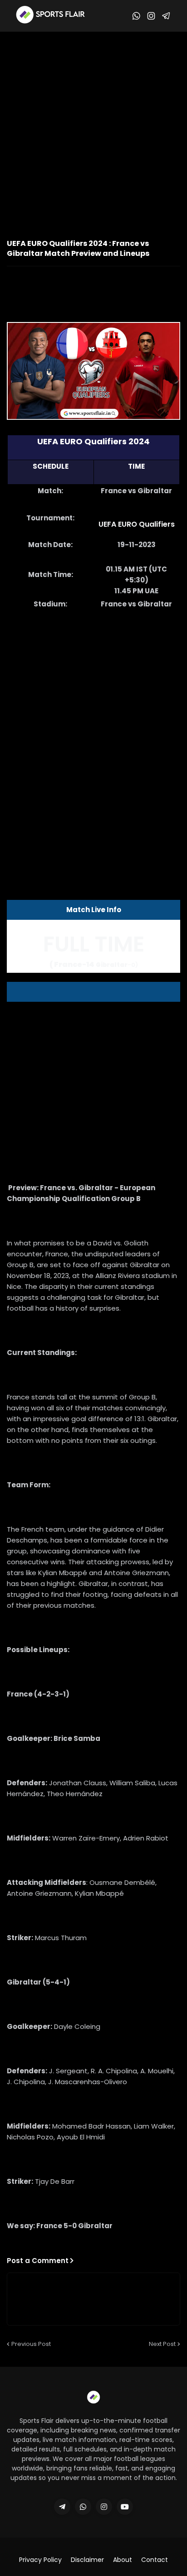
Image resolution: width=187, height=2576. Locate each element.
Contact (155, 2560)
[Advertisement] (93, 130)
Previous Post (31, 2344)
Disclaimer (87, 2560)
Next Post (162, 2344)
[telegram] (62, 2507)
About (123, 2560)
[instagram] (104, 2507)
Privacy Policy (40, 2560)
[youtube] (125, 2507)
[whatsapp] (83, 2507)
